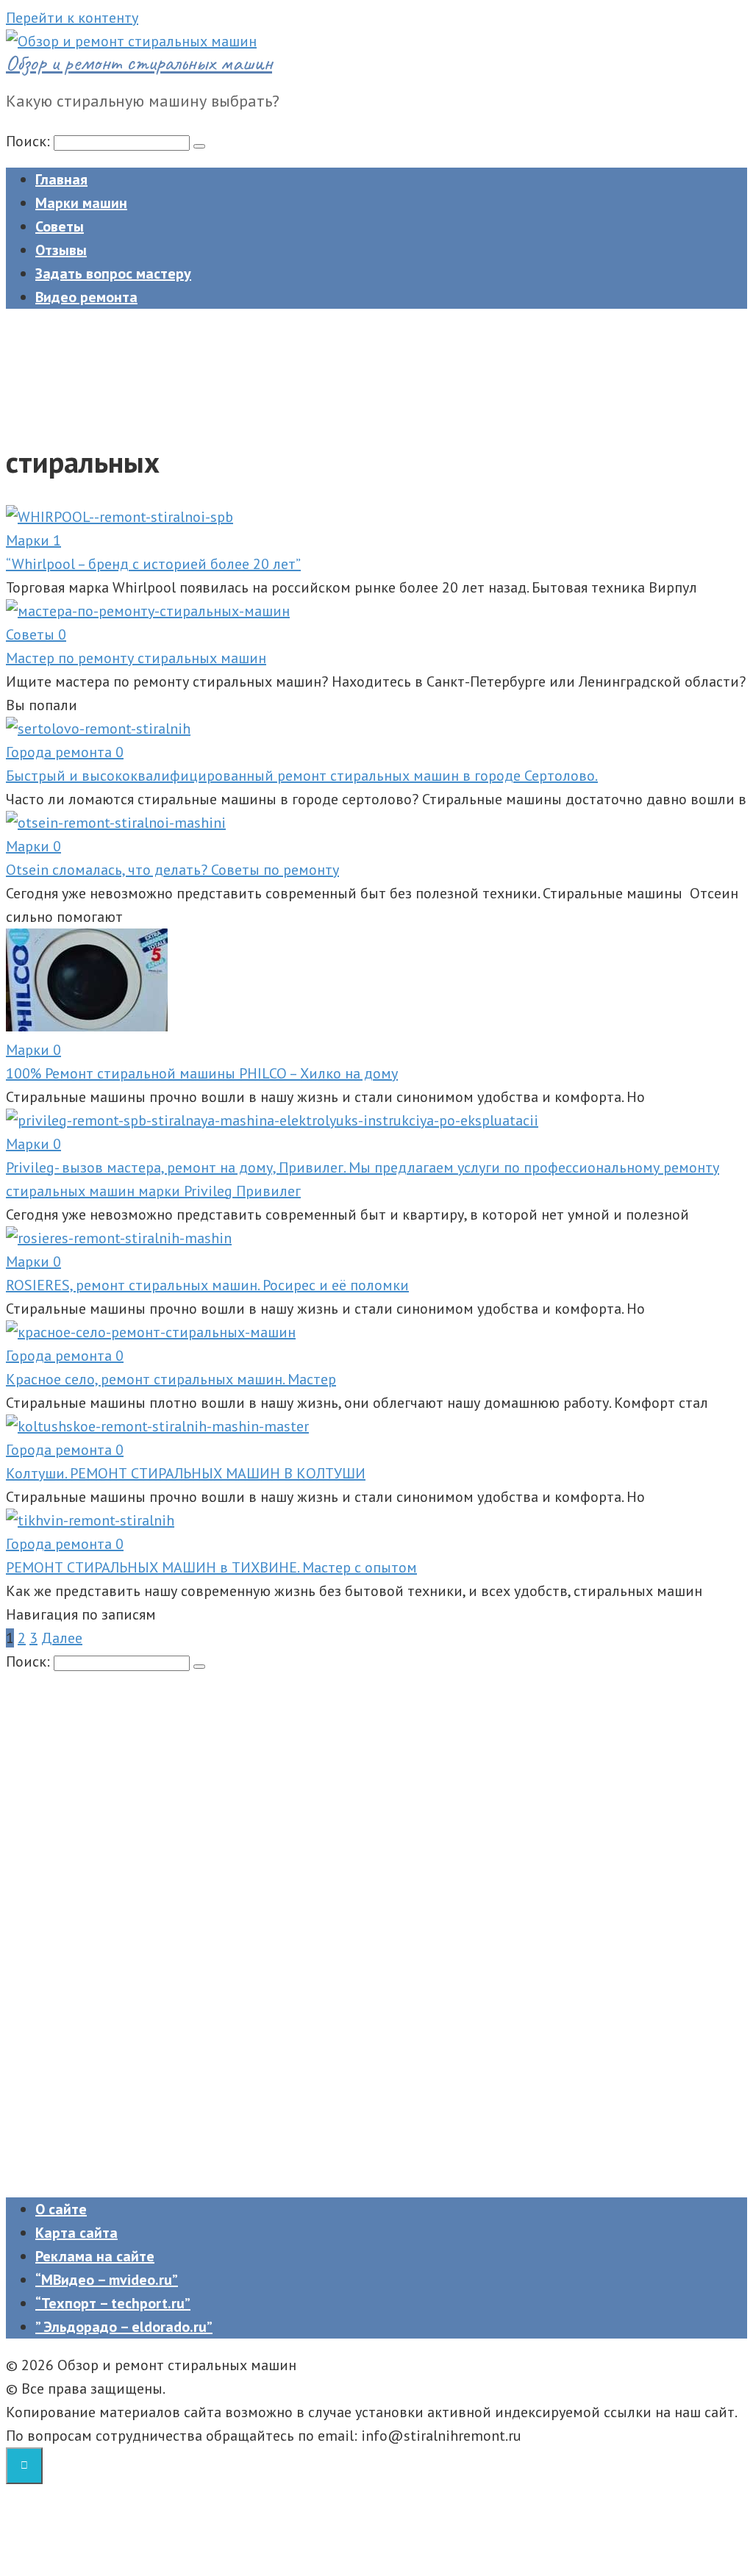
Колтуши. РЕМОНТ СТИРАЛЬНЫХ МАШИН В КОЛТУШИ (186, 1473)
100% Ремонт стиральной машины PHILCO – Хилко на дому (202, 1073)
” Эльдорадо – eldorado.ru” (124, 2327)
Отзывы (61, 250)
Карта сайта (76, 2233)
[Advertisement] (366, 368)
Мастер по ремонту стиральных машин (136, 658)
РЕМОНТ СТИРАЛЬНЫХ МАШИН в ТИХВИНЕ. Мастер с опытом (211, 1567)
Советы (60, 226)
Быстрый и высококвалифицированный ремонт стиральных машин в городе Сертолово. (302, 776)
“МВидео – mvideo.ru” (107, 2280)
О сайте (61, 2209)
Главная (61, 179)
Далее (62, 1638)
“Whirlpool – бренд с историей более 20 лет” (153, 564)
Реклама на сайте (95, 2256)
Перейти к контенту (72, 18)
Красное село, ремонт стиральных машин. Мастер (171, 1379)
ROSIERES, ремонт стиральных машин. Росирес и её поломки (207, 1285)
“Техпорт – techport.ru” (113, 2303)
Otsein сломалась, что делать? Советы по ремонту (172, 870)
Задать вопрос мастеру (113, 273)
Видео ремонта (86, 297)
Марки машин (81, 203)
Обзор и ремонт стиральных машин (139, 62)
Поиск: (30, 141)
